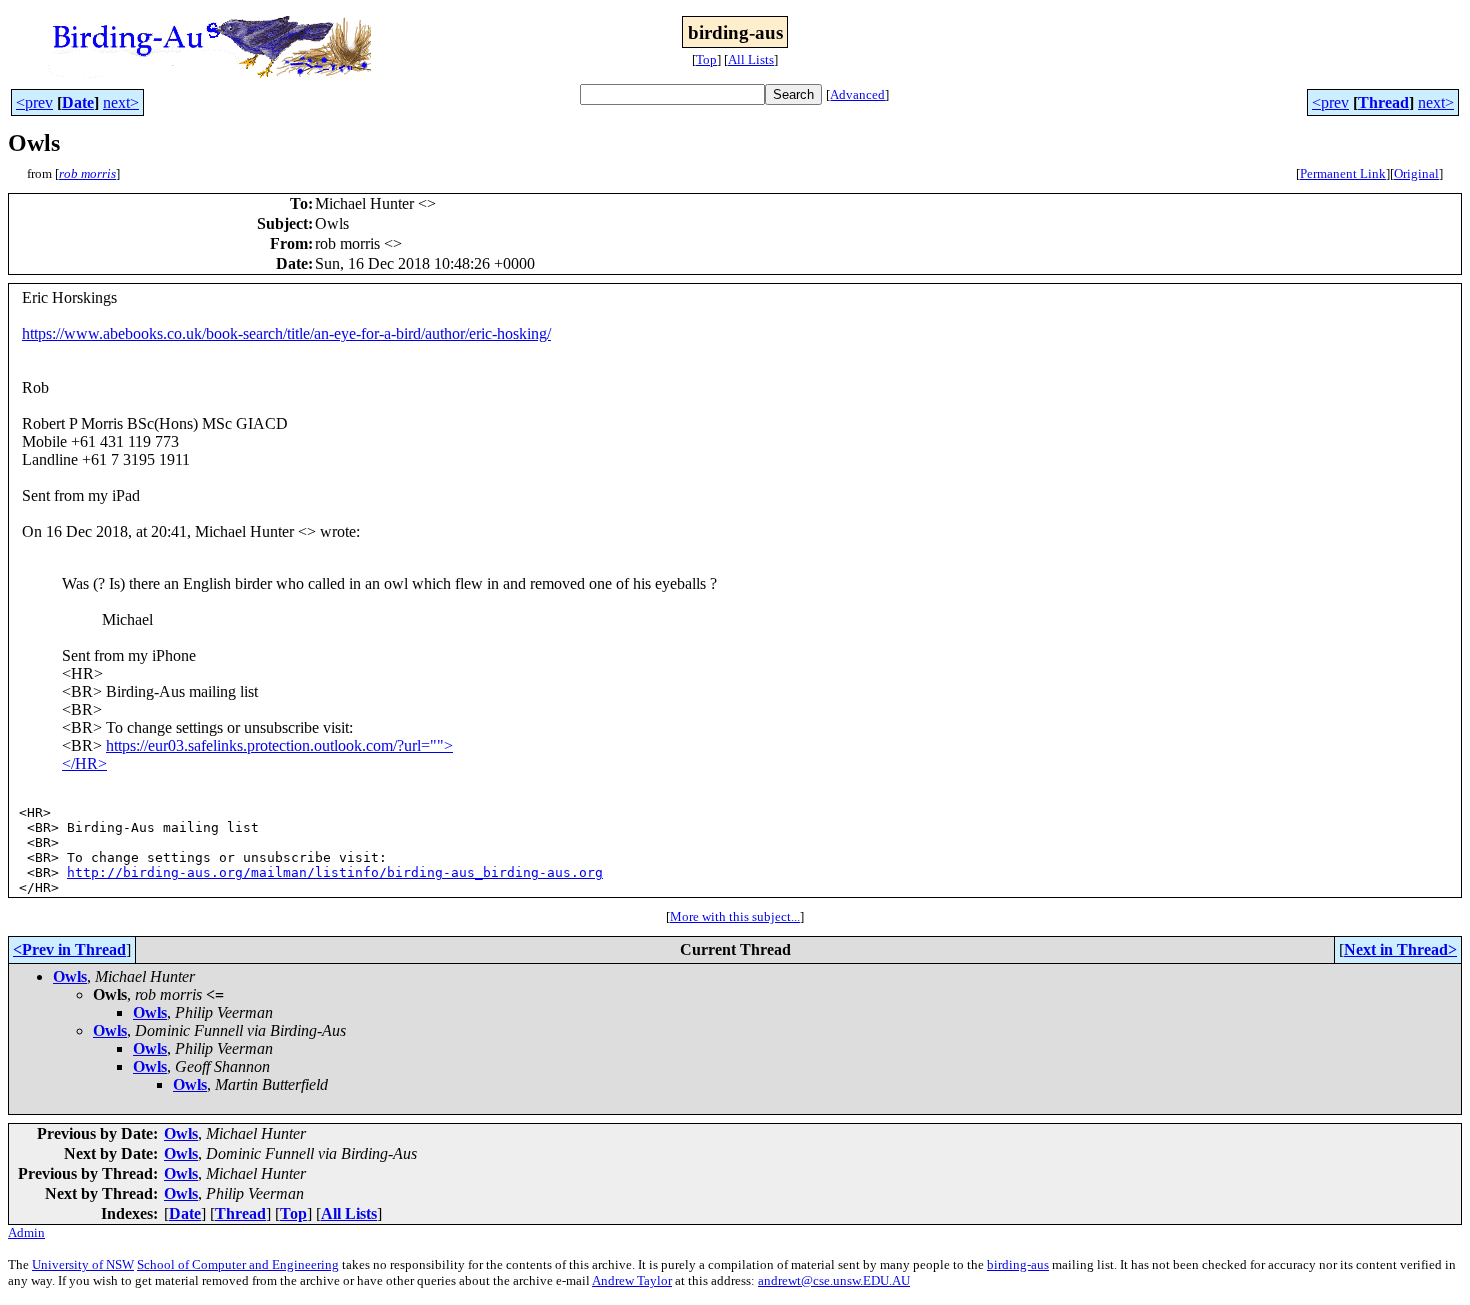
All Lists (751, 59)
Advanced (857, 94)
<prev (34, 102)
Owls (70, 976)
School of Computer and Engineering (238, 1264)
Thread (1383, 102)
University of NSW (83, 1264)
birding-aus (1018, 1264)
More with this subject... (735, 916)
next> (121, 102)
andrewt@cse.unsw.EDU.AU (834, 1280)
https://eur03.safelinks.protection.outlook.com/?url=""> (279, 745)
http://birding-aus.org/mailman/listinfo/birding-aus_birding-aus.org (335, 872)
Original (1416, 173)
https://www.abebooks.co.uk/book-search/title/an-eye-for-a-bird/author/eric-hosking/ (286, 333)
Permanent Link (1343, 173)
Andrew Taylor (632, 1280)
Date (78, 102)
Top (706, 59)
